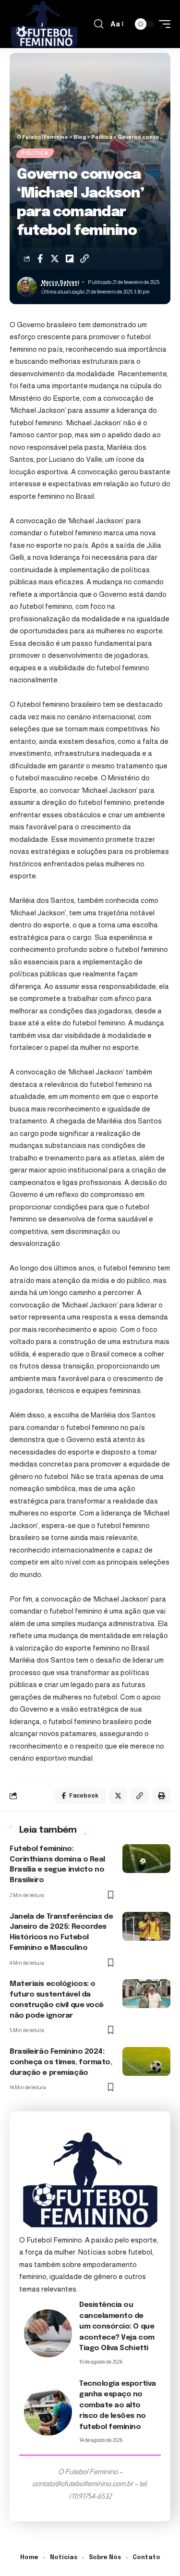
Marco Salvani (60, 282)
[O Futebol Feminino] (44, 24)
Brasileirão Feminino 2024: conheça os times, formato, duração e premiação (61, 2062)
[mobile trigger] (162, 24)
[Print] (161, 1796)
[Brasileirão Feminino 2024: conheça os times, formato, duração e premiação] (146, 2061)
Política (35, 153)
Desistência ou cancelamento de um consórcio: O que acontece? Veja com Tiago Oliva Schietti (117, 2327)
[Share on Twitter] (55, 259)
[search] (99, 24)
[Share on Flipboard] (70, 259)
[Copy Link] (84, 259)
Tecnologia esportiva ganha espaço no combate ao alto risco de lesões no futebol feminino (118, 2405)
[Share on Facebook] (40, 259)
